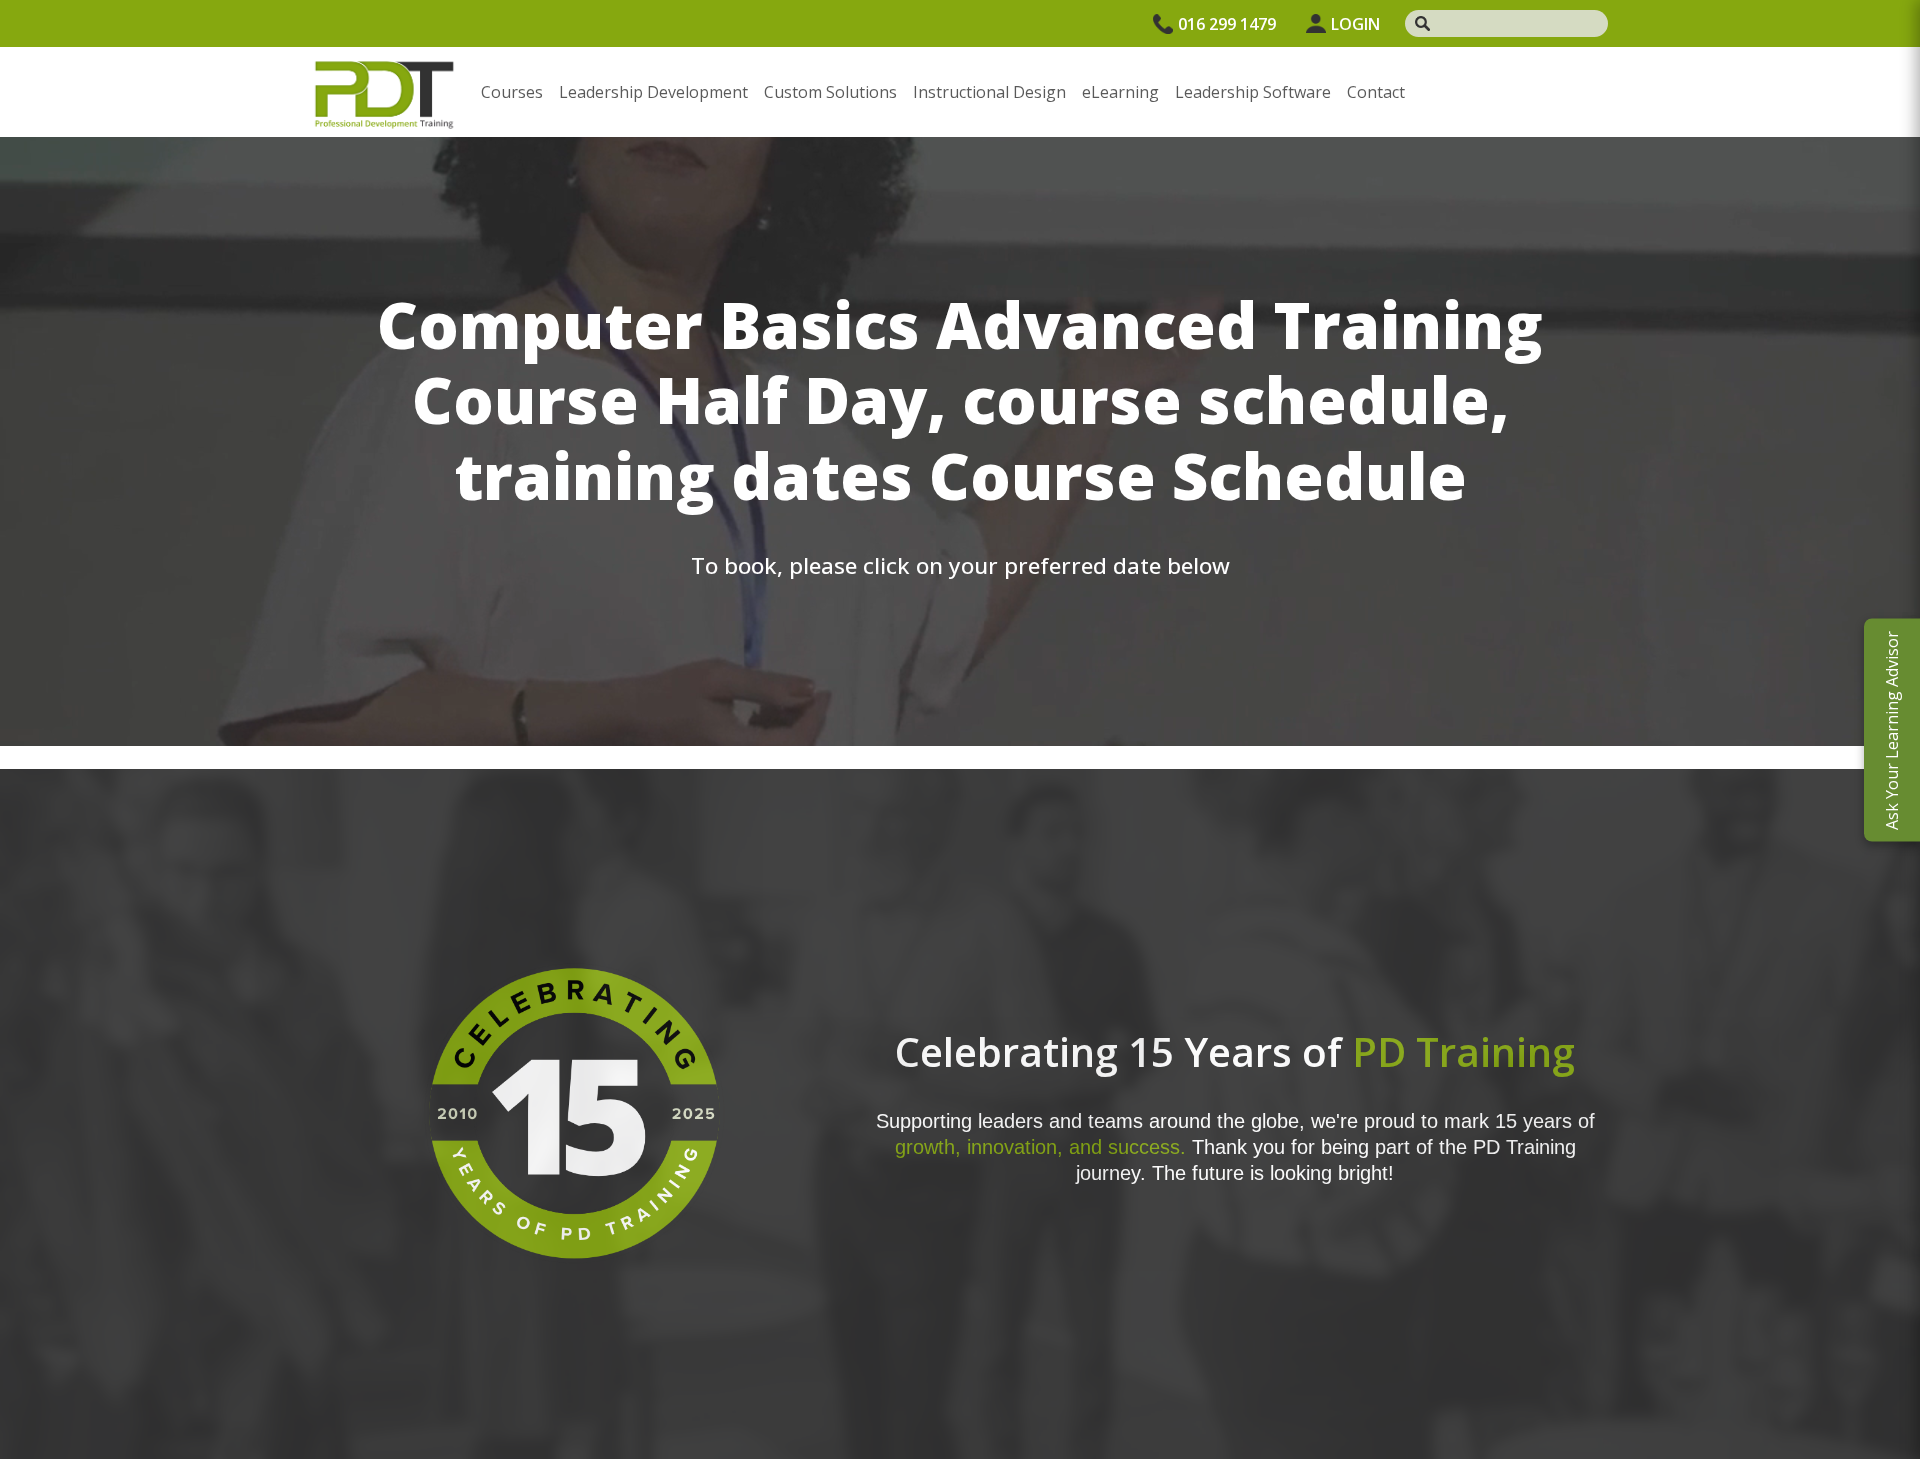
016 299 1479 (1227, 24)
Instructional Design (989, 92)
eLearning (1120, 92)
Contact (1376, 92)
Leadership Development (653, 92)
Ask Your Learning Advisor (1892, 729)
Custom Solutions (830, 92)
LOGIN (1355, 24)
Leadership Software (1253, 92)
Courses (512, 92)
